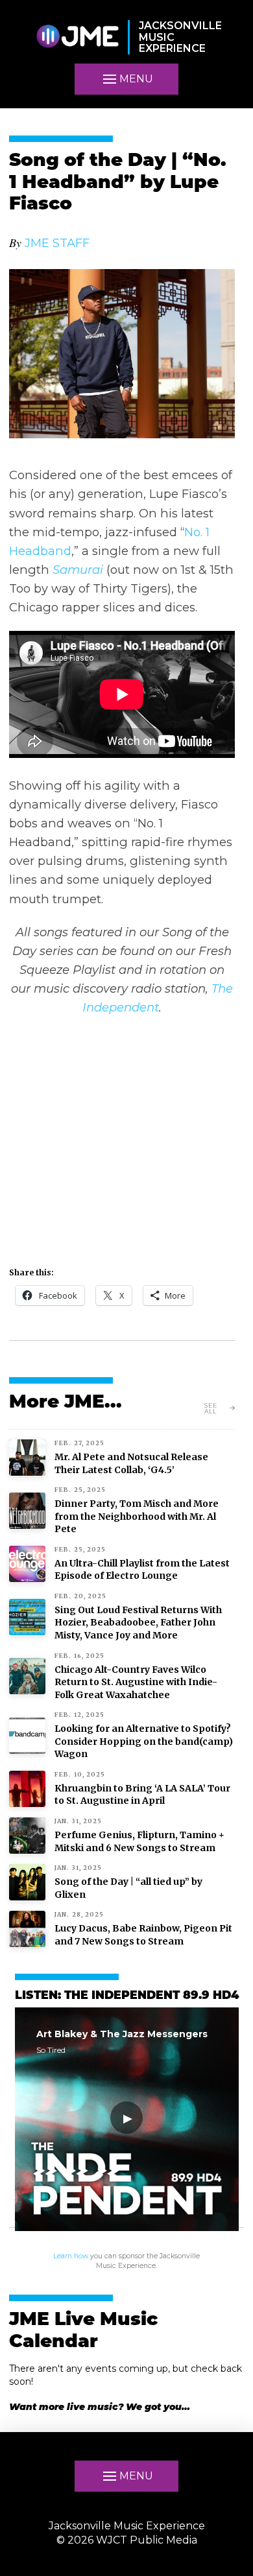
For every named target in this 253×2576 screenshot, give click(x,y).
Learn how (71, 2256)
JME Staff (57, 243)
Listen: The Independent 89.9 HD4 (127, 1996)
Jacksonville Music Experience (127, 2526)
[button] (126, 79)
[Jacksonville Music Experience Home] (77, 37)
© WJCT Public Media (127, 2540)
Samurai (78, 570)
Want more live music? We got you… (100, 2407)
